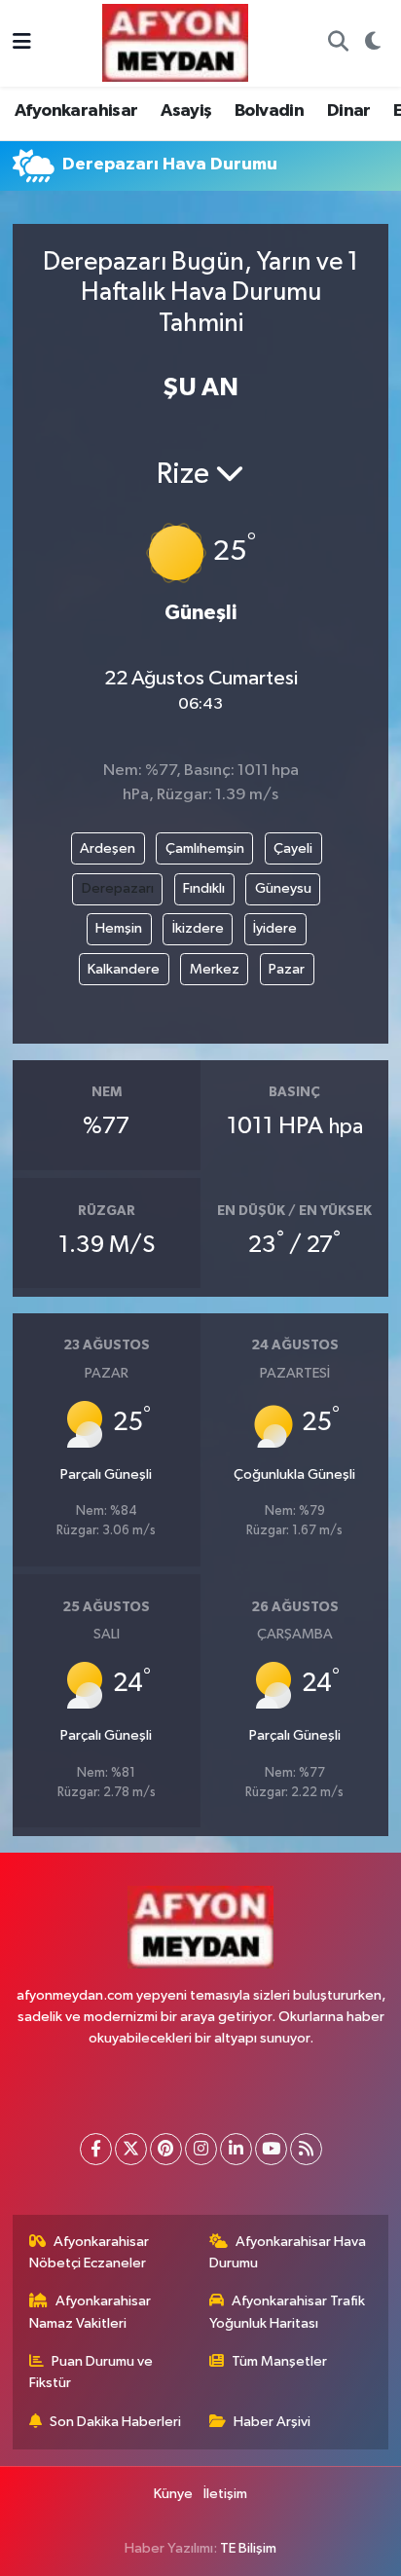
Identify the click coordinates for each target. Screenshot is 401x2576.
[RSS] (306, 2149)
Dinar (349, 111)
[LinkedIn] (236, 2149)
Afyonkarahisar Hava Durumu (288, 2252)
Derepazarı (118, 888)
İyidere (275, 928)
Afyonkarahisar (76, 111)
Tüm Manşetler (279, 2361)
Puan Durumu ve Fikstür (91, 2372)
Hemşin (119, 928)
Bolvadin (269, 111)
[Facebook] (96, 2149)
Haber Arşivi (272, 2422)
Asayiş (186, 111)
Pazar (287, 969)
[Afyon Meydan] (175, 42)
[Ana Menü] (22, 43)
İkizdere (198, 928)
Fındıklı (204, 888)
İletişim (225, 2494)
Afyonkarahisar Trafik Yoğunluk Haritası (288, 2312)
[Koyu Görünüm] (372, 44)
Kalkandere (124, 969)
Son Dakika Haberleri (115, 2422)
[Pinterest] (166, 2149)
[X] (131, 2149)
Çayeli (293, 848)
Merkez (215, 969)
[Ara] (338, 44)
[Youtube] (271, 2149)
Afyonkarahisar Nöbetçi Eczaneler (90, 2252)
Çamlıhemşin (205, 848)
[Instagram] (201, 2149)
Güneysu (283, 888)
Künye (173, 2494)
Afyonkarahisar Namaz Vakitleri (91, 2312)
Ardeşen (108, 848)
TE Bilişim (248, 2548)
